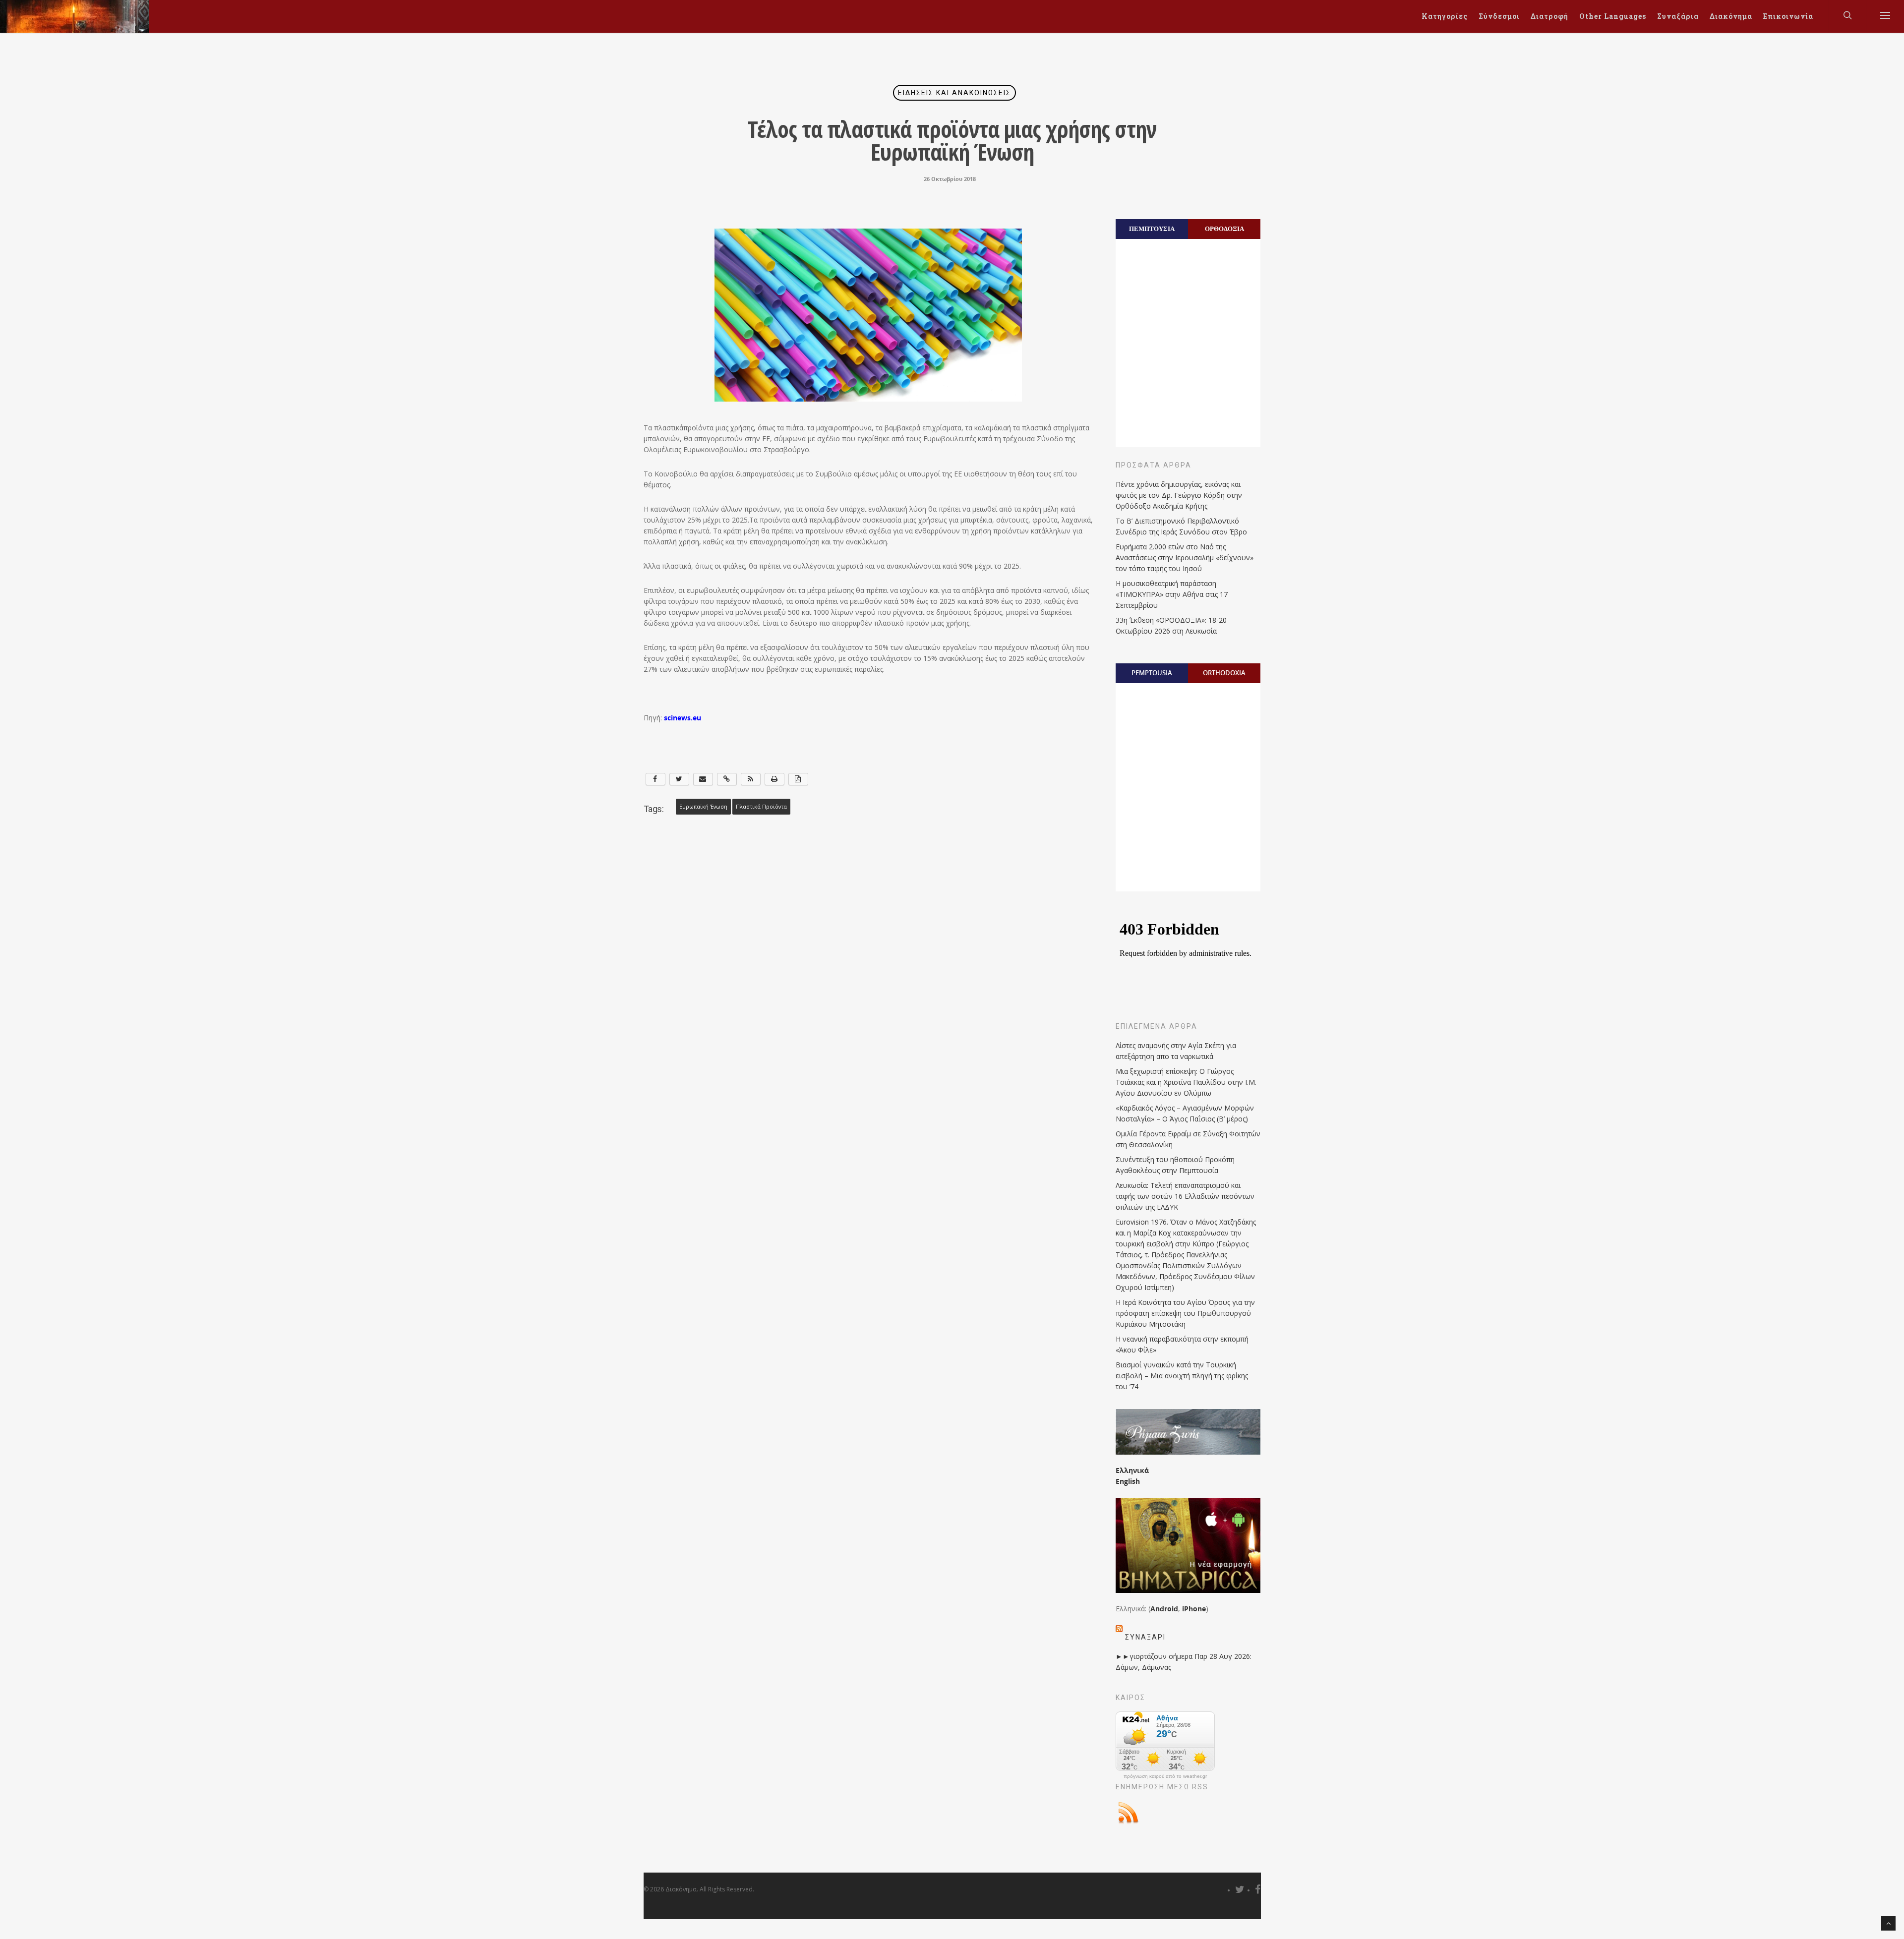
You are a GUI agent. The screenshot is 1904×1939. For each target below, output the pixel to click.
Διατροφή (1549, 16)
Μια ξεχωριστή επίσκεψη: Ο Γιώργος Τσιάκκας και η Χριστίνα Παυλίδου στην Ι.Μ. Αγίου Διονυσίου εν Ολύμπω (1186, 1082)
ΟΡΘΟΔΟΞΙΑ (1224, 229)
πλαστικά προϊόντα (761, 807)
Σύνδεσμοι (1499, 16)
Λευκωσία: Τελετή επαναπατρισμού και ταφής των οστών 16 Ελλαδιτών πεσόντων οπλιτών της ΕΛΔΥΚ (1185, 1196)
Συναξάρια (1678, 16)
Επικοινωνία (1788, 16)
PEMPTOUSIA (1152, 673)
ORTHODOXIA (1224, 673)
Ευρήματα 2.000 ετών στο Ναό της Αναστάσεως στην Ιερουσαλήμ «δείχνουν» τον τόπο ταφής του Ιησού (1185, 558)
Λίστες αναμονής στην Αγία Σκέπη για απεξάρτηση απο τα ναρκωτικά (1176, 1051)
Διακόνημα (1731, 16)
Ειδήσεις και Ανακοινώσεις (954, 93)
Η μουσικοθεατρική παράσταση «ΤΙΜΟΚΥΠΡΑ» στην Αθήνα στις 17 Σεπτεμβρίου (1172, 594)
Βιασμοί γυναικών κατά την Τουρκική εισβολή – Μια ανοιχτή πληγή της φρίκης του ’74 (1182, 1376)
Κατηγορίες (1445, 16)
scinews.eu (683, 718)
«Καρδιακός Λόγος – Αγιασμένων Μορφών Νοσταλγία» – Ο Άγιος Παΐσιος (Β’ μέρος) (1185, 1113)
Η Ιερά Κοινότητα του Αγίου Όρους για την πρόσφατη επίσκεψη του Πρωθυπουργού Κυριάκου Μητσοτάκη (1185, 1313)
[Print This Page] (774, 779)
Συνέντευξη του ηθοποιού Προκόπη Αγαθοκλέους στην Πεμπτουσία (1175, 1165)
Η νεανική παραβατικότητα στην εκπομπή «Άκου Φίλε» (1182, 1344)
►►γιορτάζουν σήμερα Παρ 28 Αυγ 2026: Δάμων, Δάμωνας (1184, 1662)
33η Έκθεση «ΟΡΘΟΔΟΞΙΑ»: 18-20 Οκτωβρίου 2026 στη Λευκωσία (1171, 625)
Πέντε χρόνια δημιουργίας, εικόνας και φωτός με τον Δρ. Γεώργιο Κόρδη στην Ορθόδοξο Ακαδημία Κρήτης (1179, 495)
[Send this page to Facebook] (655, 779)
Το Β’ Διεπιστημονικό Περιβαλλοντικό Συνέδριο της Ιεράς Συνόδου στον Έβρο (1181, 526)
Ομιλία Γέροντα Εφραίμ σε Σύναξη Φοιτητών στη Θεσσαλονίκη (1188, 1139)
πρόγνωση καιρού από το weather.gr (1165, 1776)
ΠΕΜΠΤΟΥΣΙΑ (1152, 229)
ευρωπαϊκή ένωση (703, 807)
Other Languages (1613, 16)
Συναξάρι (1145, 1637)
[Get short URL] (727, 779)
